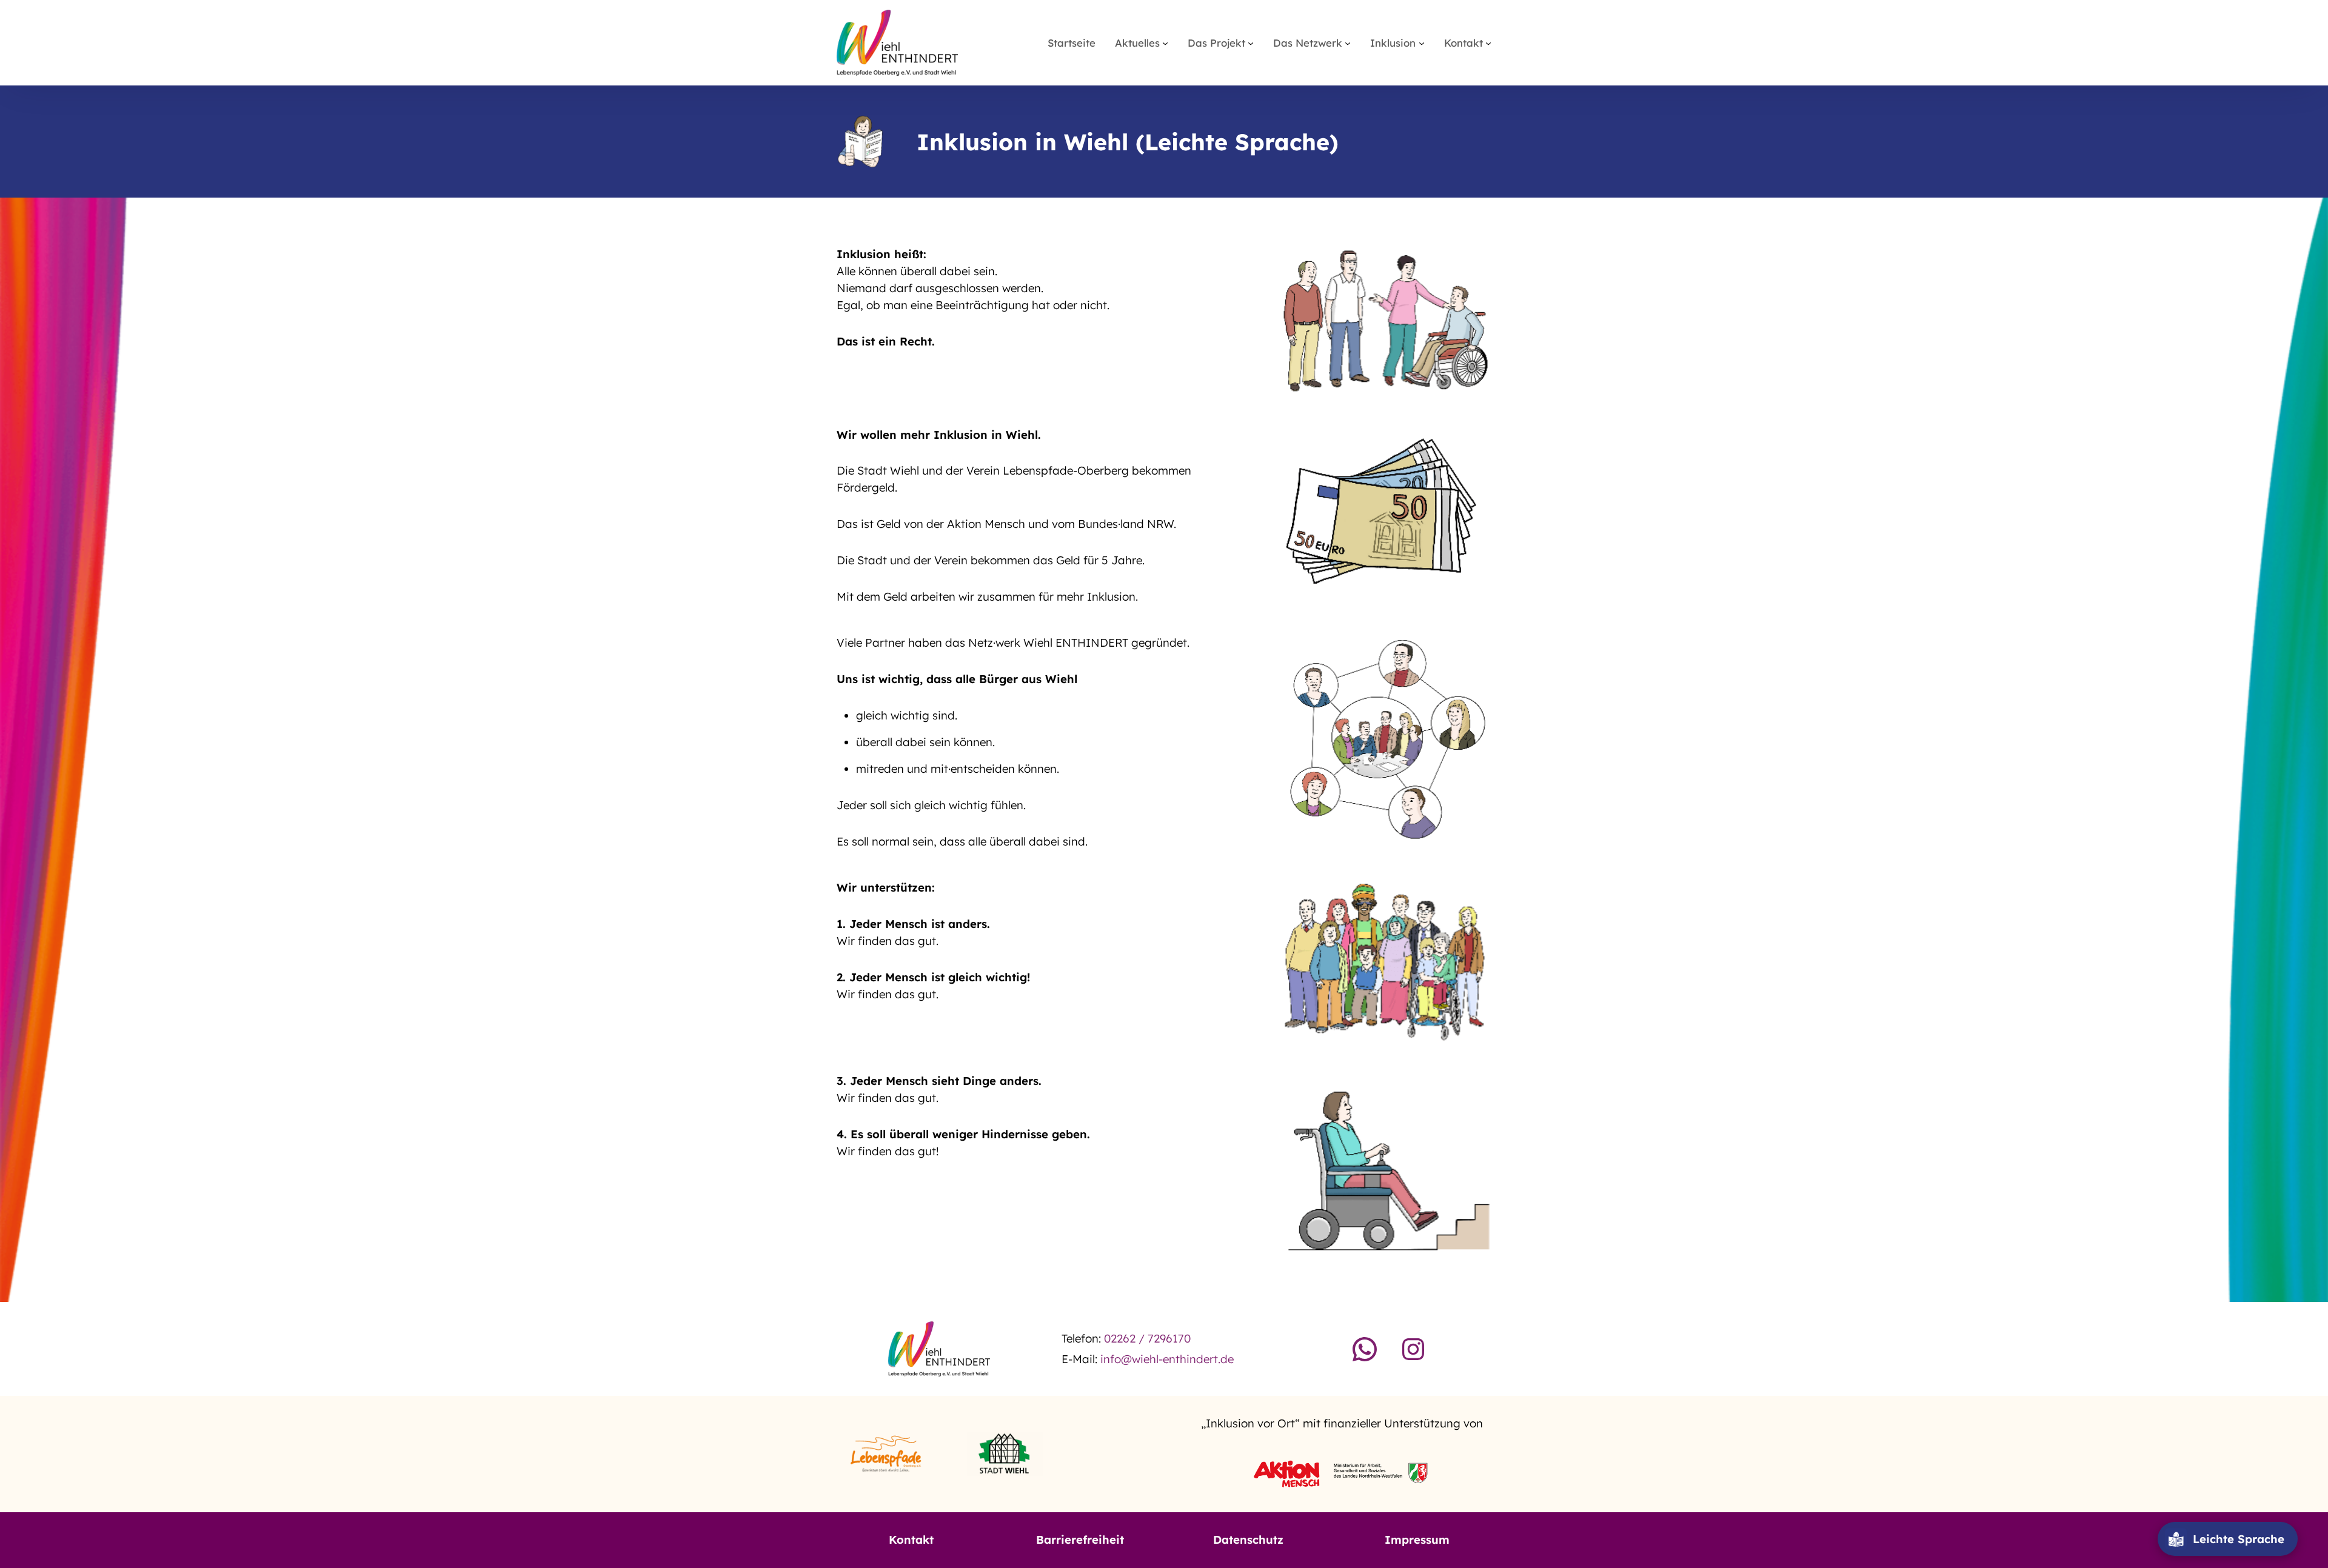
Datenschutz (1248, 1540)
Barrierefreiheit (1080, 1540)
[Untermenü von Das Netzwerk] (1348, 42)
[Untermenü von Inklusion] (1422, 42)
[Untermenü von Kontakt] (1488, 42)
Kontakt (911, 1540)
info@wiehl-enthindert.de (1167, 1359)
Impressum (1417, 1540)
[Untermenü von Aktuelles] (1165, 42)
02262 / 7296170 (1147, 1338)
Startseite (1072, 43)
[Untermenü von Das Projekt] (1251, 42)
